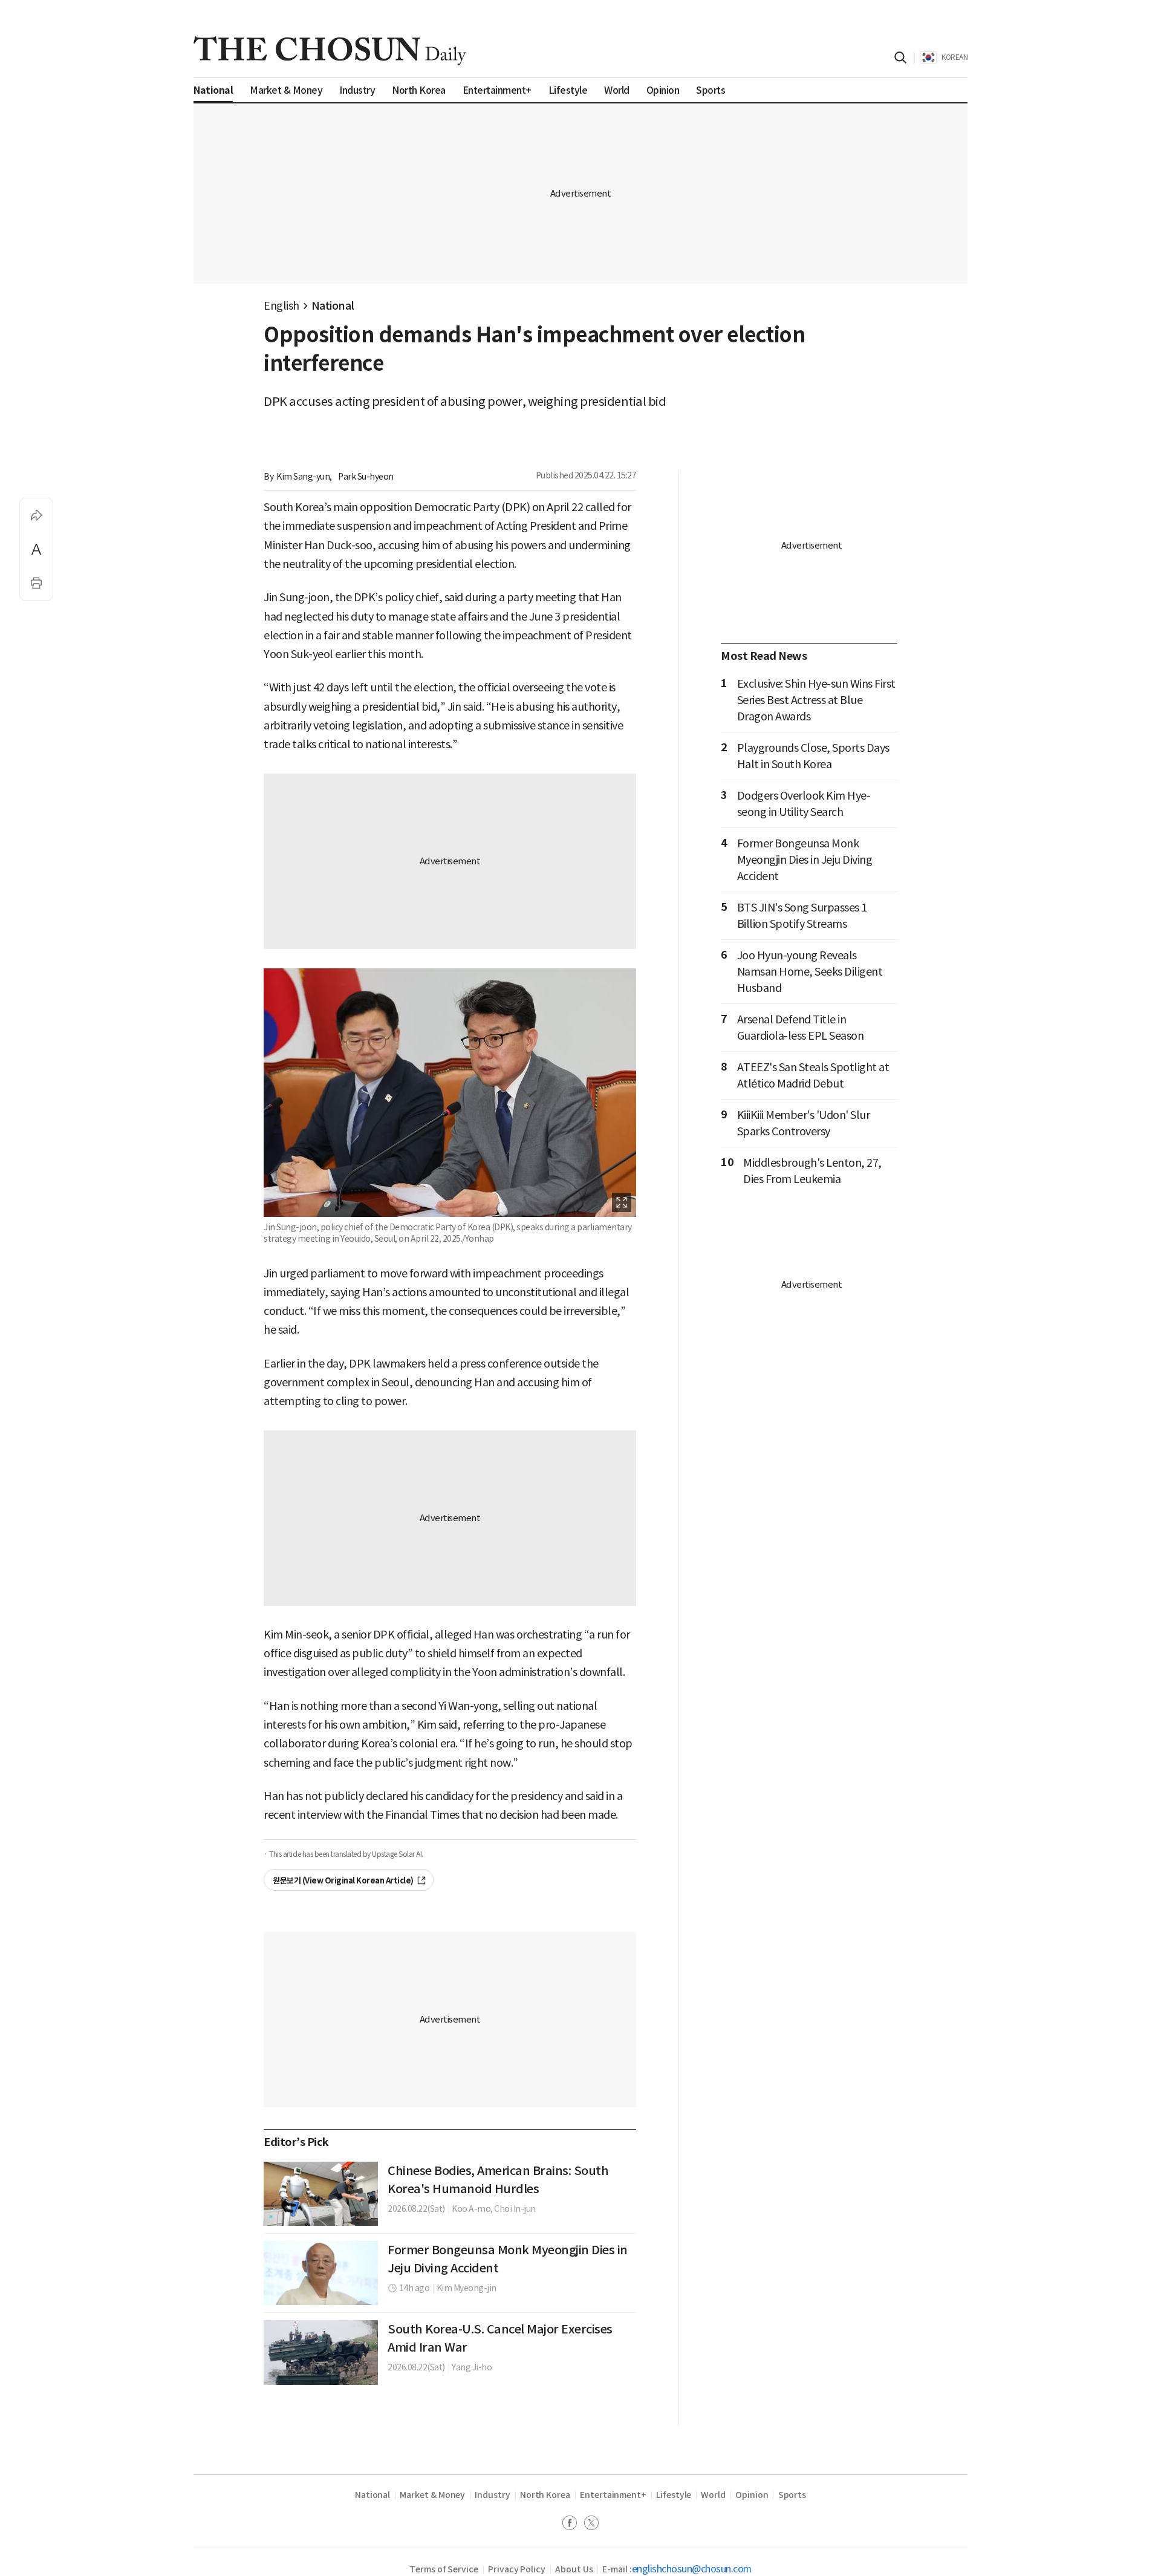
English (281, 306)
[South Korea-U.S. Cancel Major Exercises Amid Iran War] (321, 2352)
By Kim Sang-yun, (298, 477)
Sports (792, 2495)
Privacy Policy (517, 2569)
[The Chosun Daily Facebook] (573, 2524)
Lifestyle (674, 2495)
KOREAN (954, 57)
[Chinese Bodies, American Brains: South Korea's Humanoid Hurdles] (321, 2194)
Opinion (752, 2495)
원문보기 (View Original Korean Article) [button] (343, 1881)
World (713, 2495)
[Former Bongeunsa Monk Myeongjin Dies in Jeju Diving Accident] (321, 2273)
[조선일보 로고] (330, 51)
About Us (574, 2569)
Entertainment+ (613, 2495)
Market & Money (432, 2495)
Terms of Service (444, 2569)
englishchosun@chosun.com (692, 2569)
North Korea (545, 2495)
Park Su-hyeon (366, 477)
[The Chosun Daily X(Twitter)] (591, 2524)
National (333, 306)
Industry (492, 2495)
